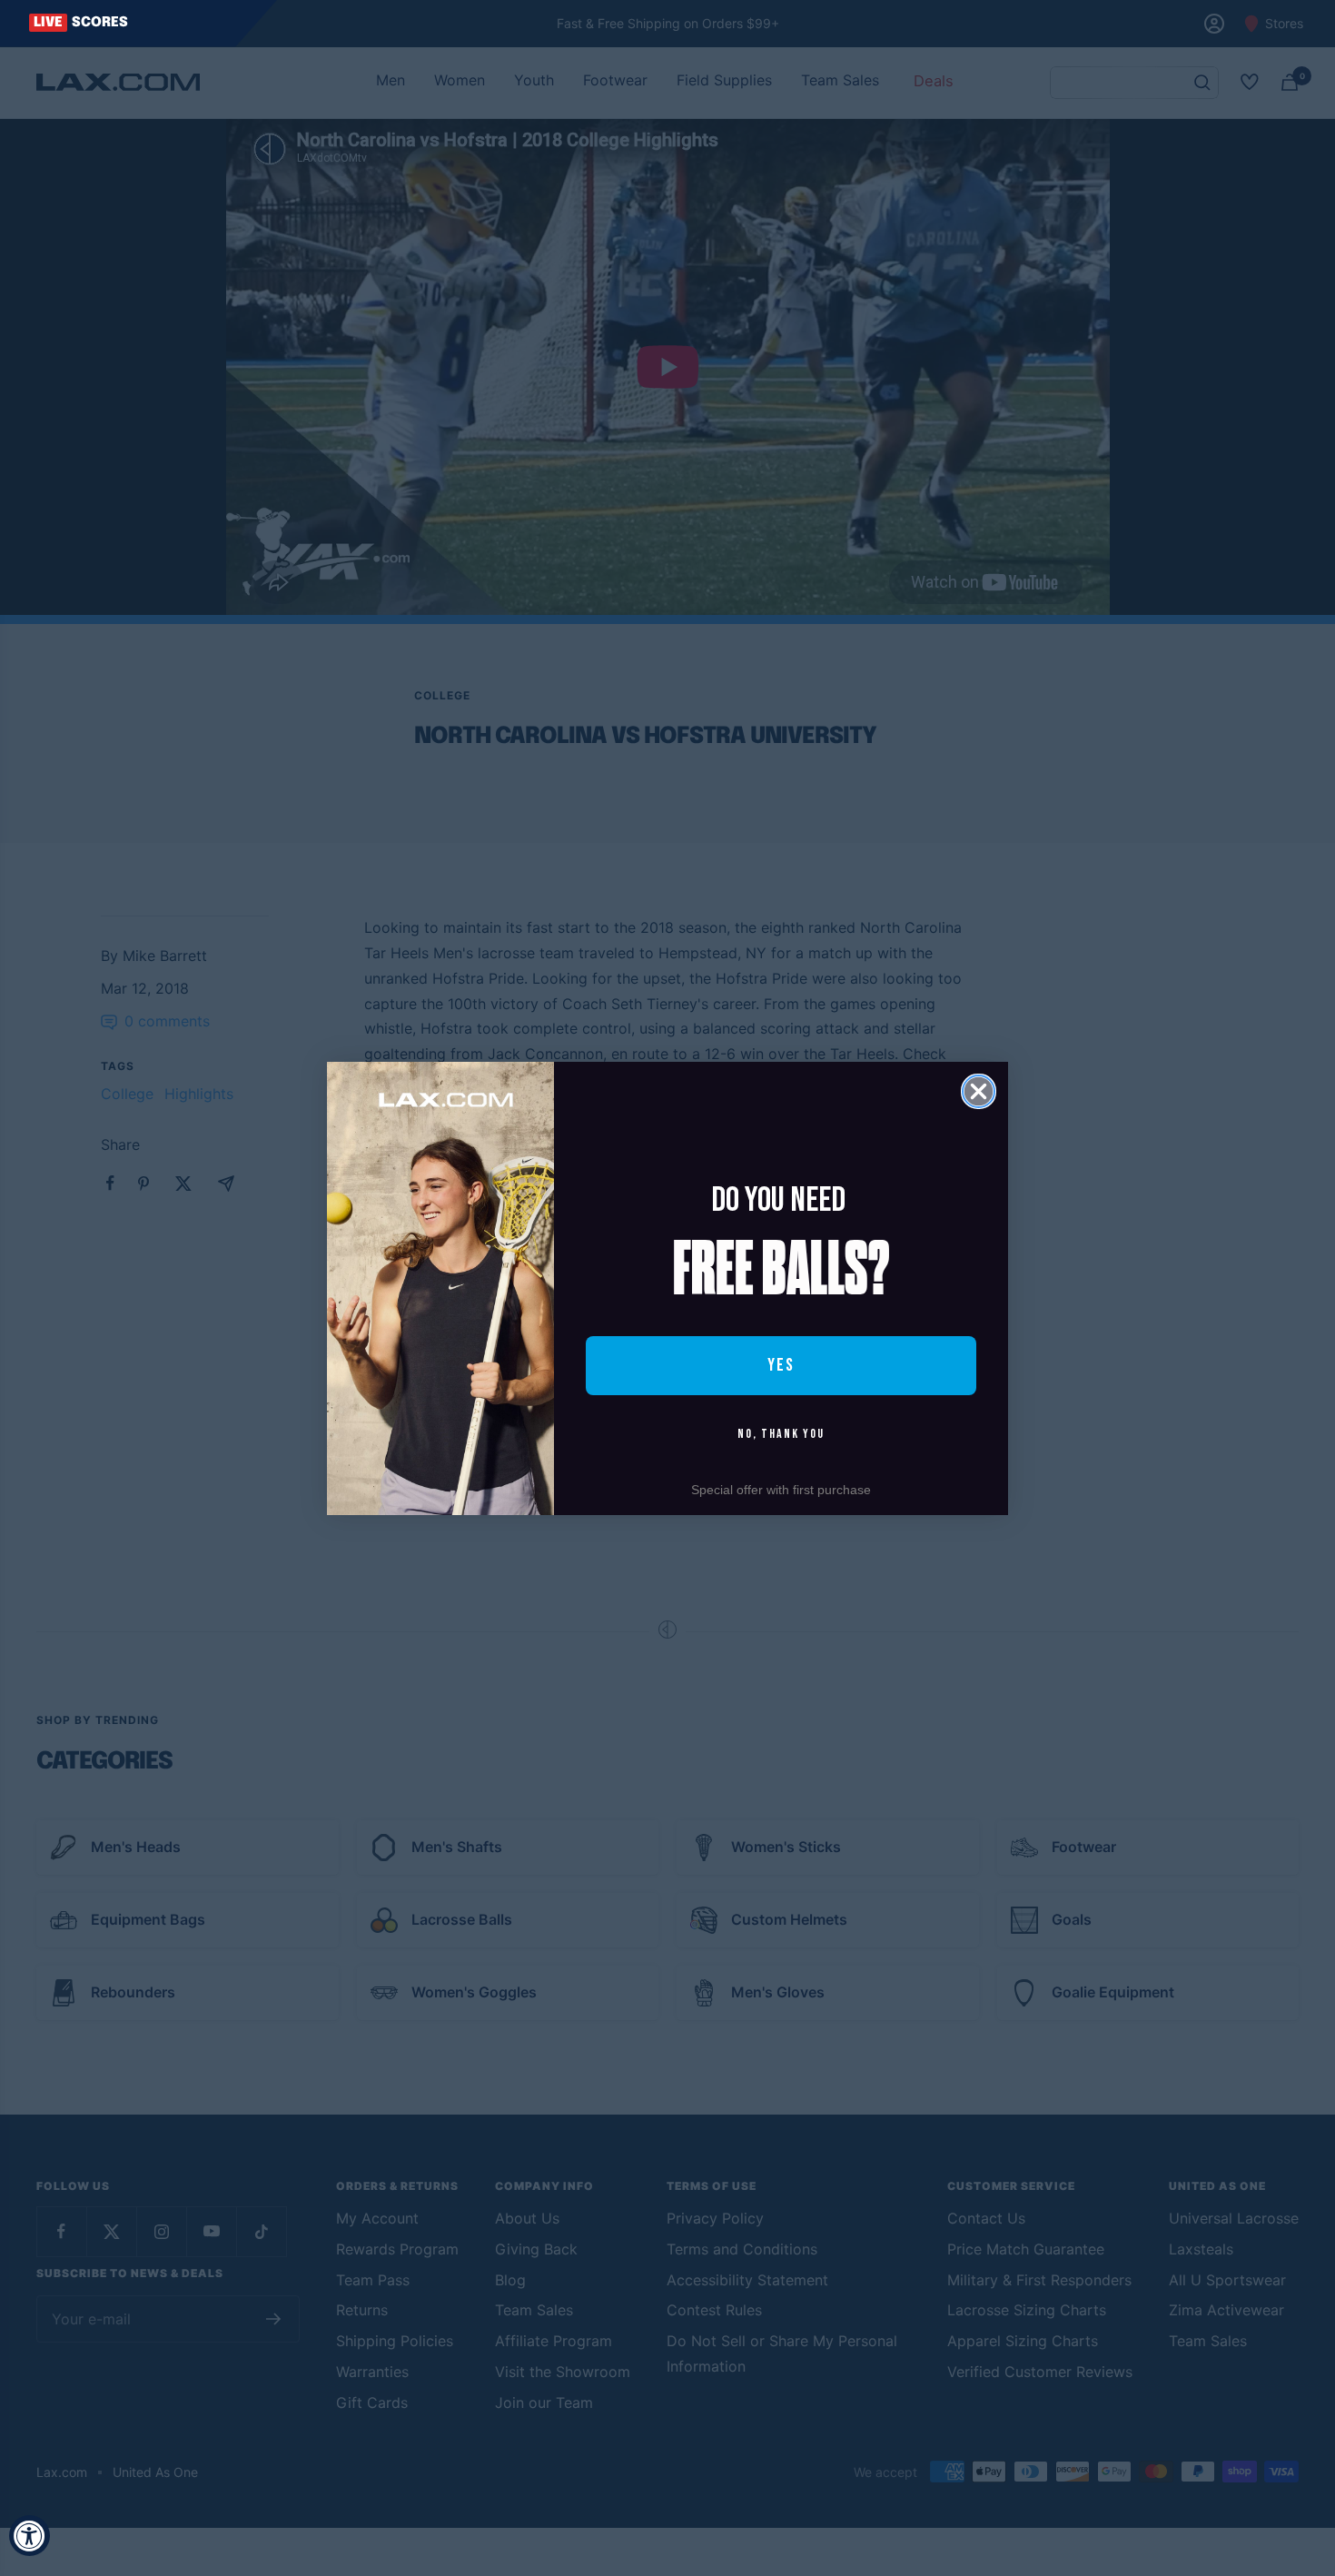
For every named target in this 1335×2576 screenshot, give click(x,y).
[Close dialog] (979, 1091)
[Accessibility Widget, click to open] (30, 2536)
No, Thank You (781, 1434)
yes (781, 1365)
